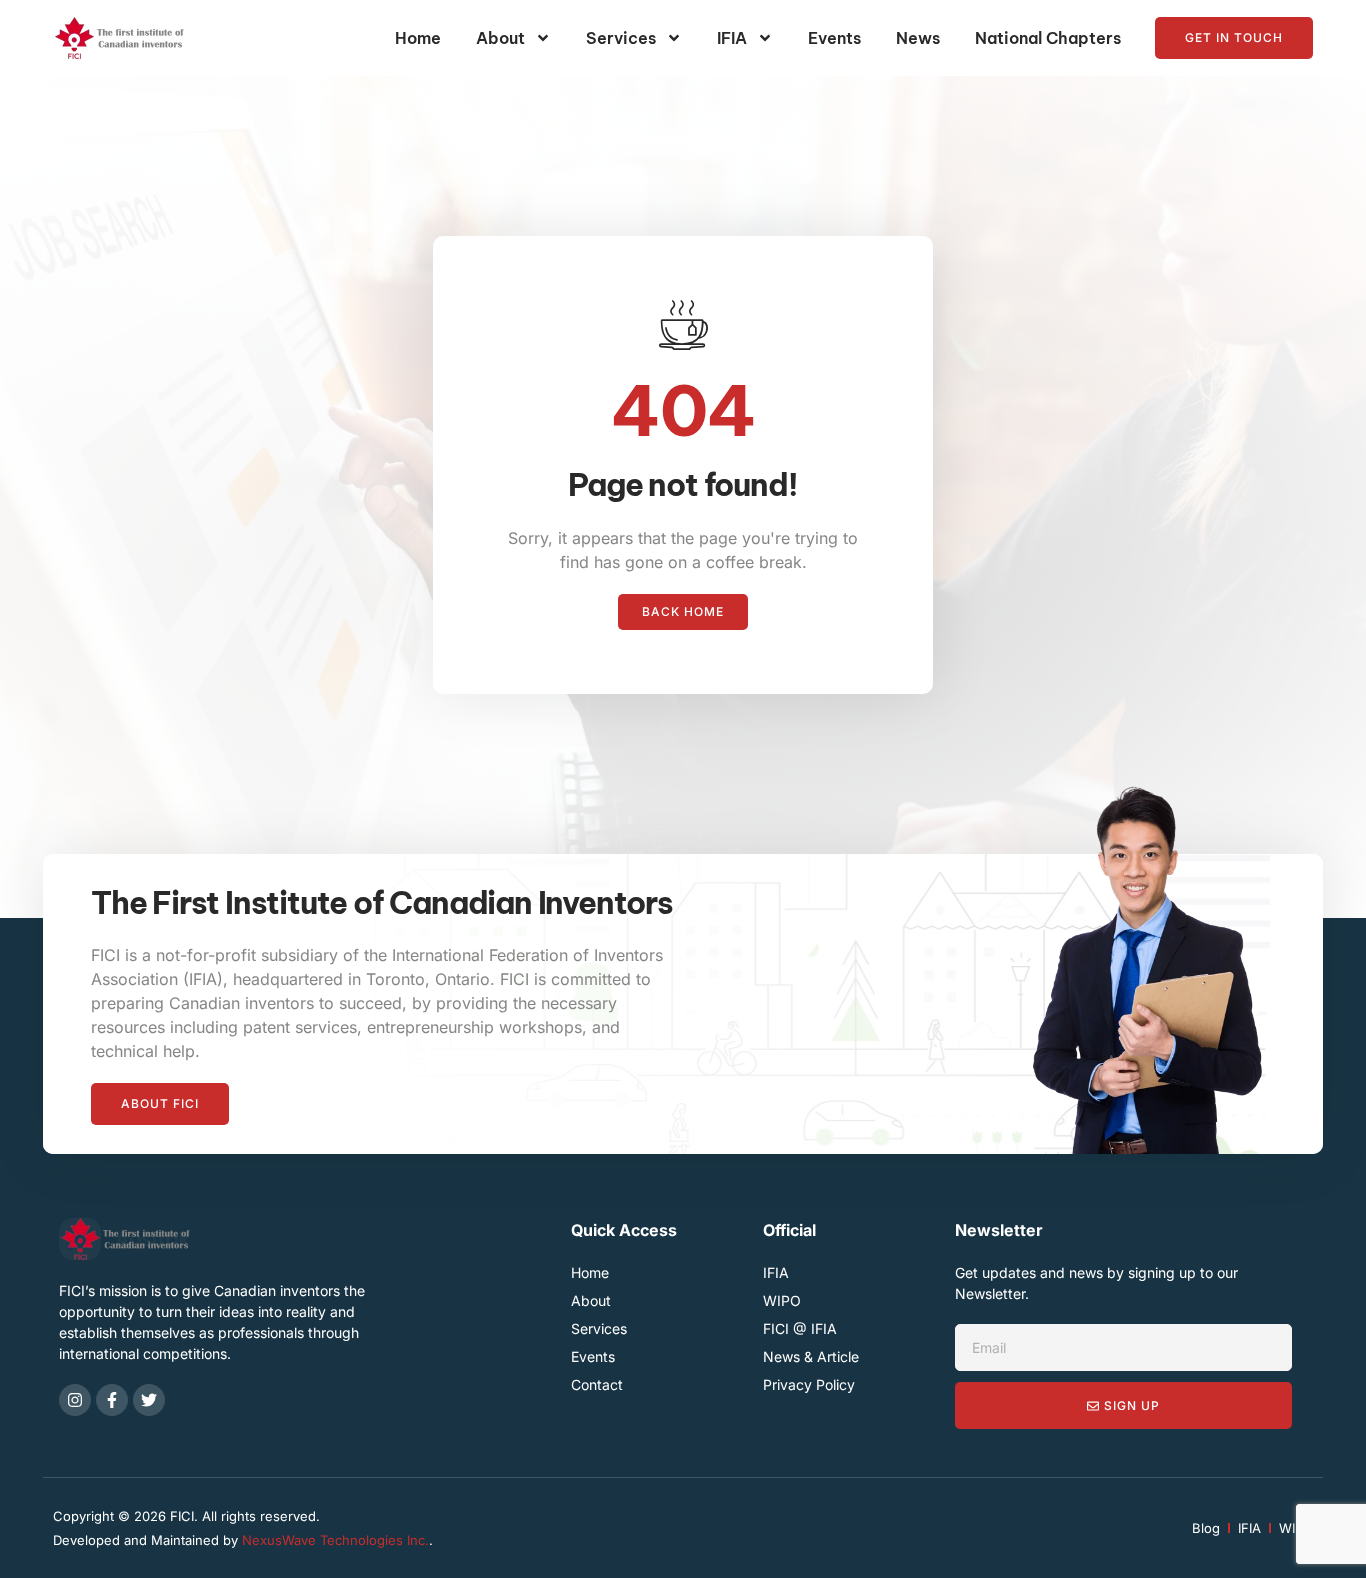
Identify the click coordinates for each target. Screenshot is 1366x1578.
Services (621, 38)
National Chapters (1048, 38)
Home (418, 38)
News (918, 38)
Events (834, 38)
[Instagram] (75, 1400)
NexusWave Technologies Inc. (335, 1540)
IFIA (732, 38)
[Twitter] (149, 1400)
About (500, 38)
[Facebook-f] (112, 1400)
